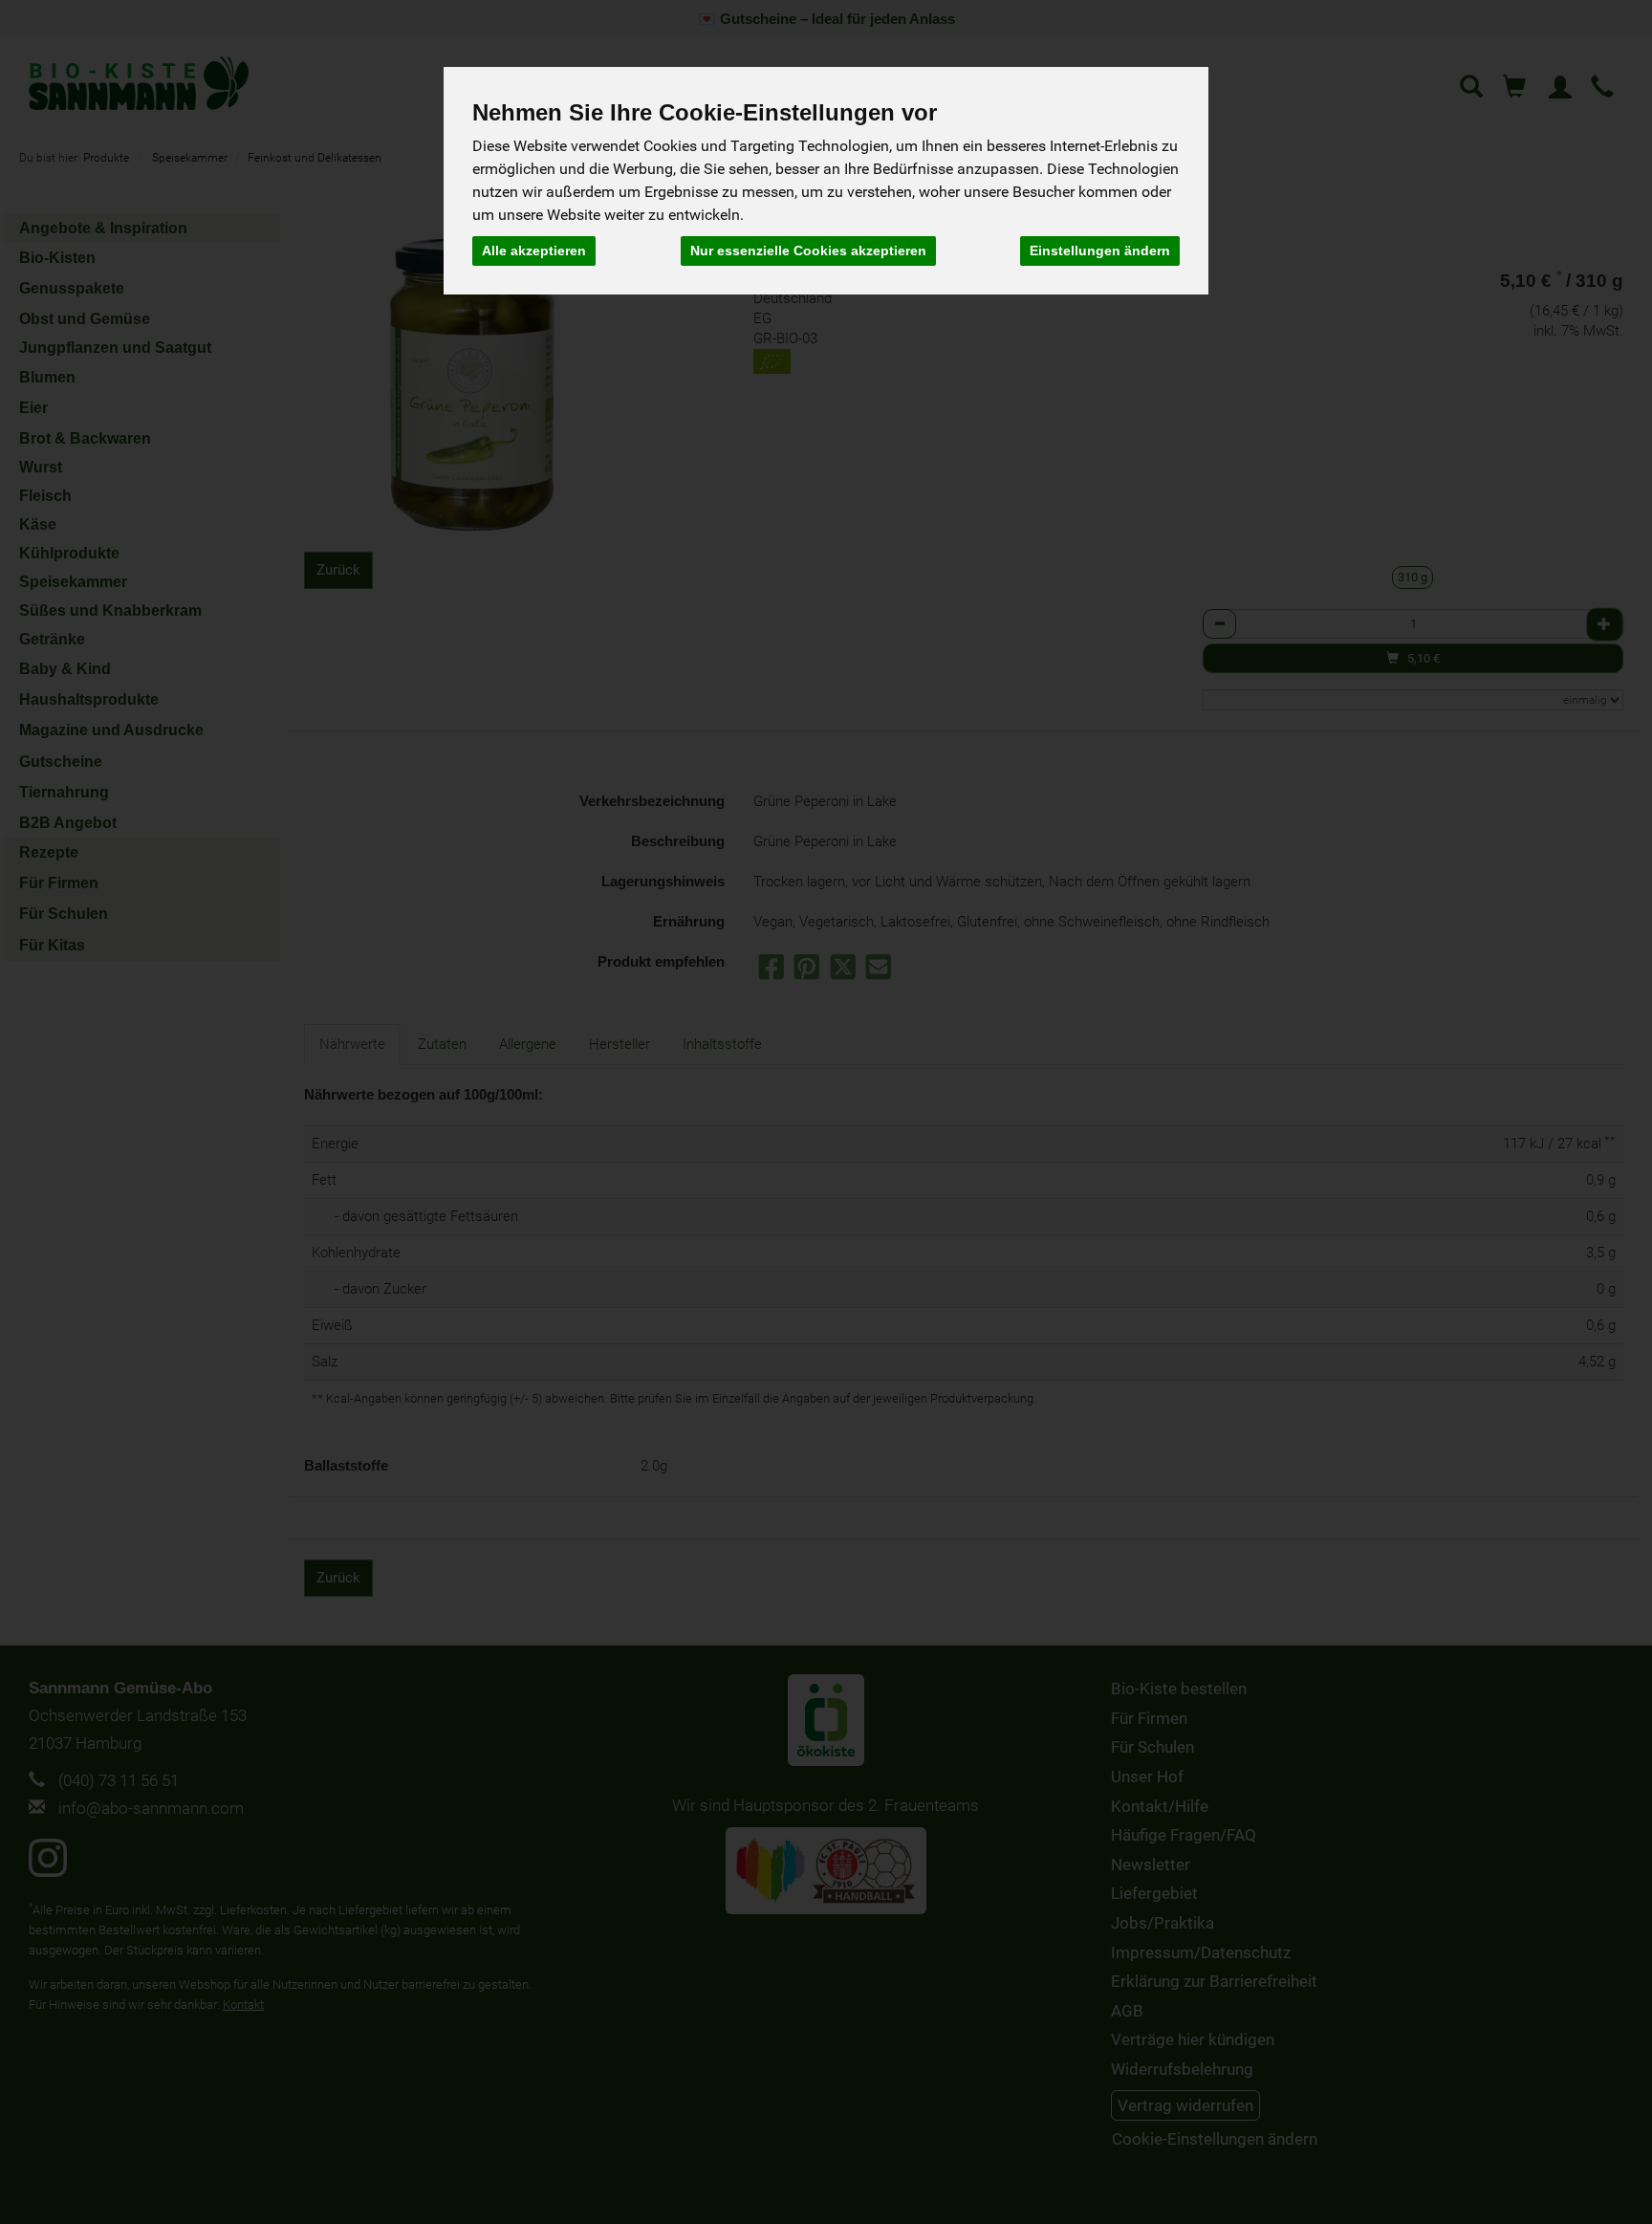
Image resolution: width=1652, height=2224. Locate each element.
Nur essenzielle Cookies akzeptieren (808, 251)
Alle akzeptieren (534, 251)
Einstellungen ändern (1100, 251)
